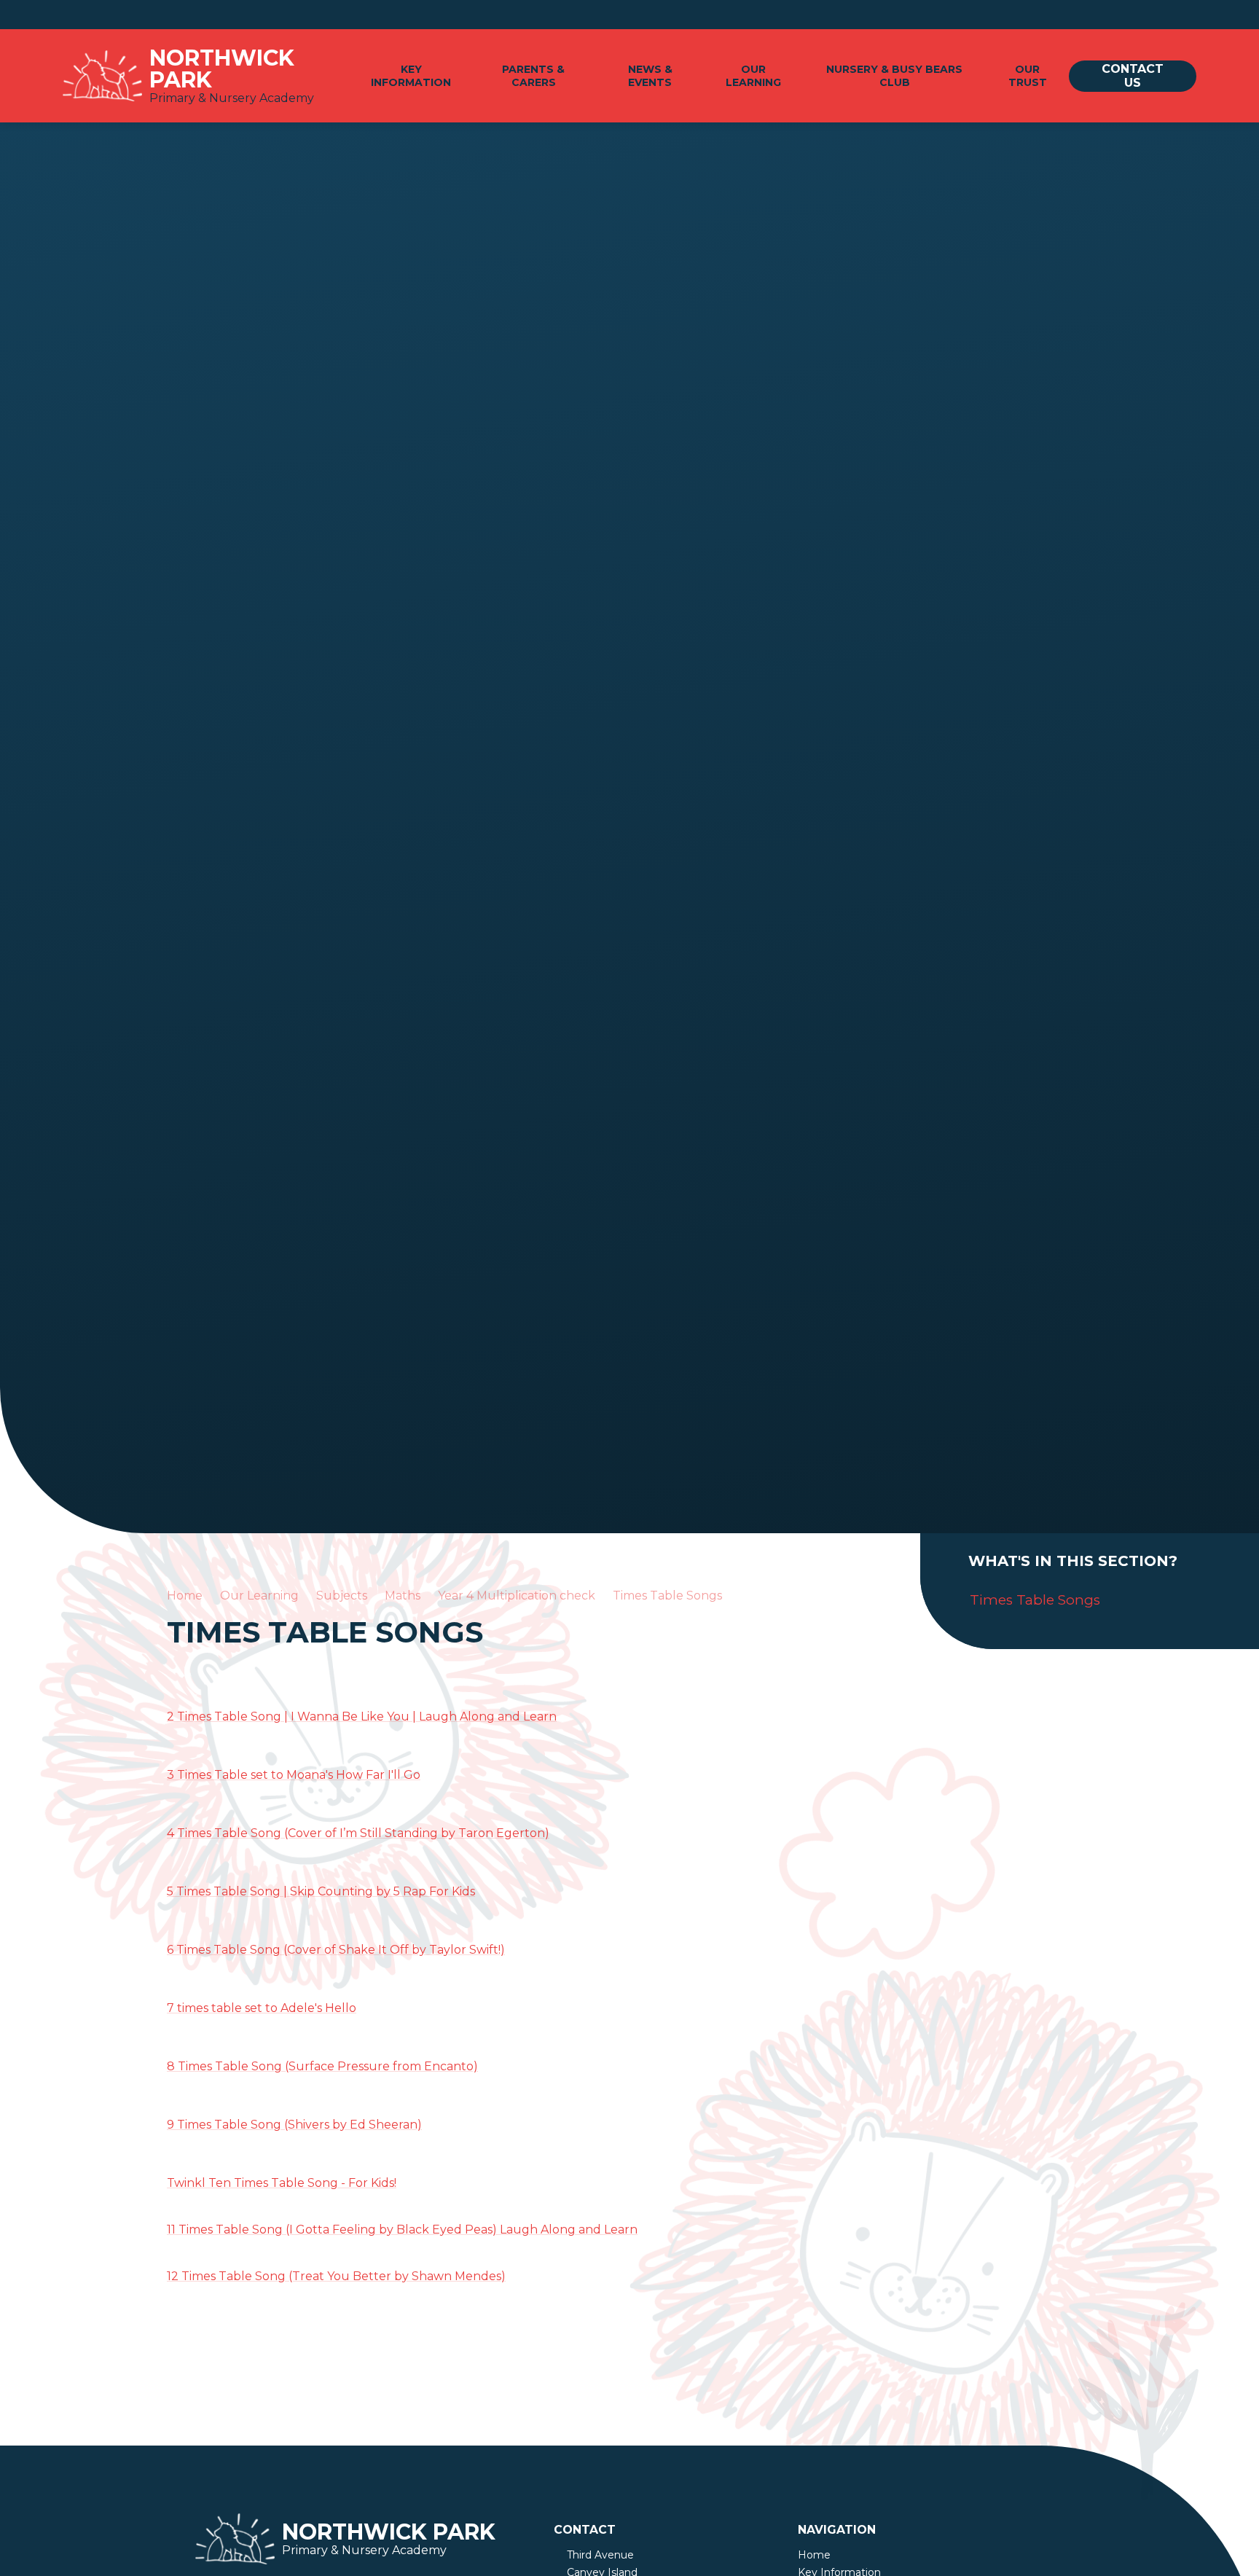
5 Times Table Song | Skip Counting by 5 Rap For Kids (321, 1891)
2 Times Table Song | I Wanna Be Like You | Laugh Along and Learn (362, 1716)
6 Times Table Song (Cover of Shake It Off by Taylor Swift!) (336, 1950)
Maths (403, 1596)
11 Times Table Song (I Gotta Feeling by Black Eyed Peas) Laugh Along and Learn (402, 2229)
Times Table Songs (667, 1596)
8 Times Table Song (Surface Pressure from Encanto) (322, 2066)
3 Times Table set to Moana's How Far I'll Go (294, 1775)
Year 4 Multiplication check (517, 1596)
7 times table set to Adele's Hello (262, 2008)
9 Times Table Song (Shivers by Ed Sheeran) (294, 2125)
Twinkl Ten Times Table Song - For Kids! (282, 2183)
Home (185, 1596)
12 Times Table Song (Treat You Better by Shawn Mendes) (336, 2276)
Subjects (342, 1596)
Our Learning (259, 1596)
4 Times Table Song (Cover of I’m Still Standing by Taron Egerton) (358, 1833)
